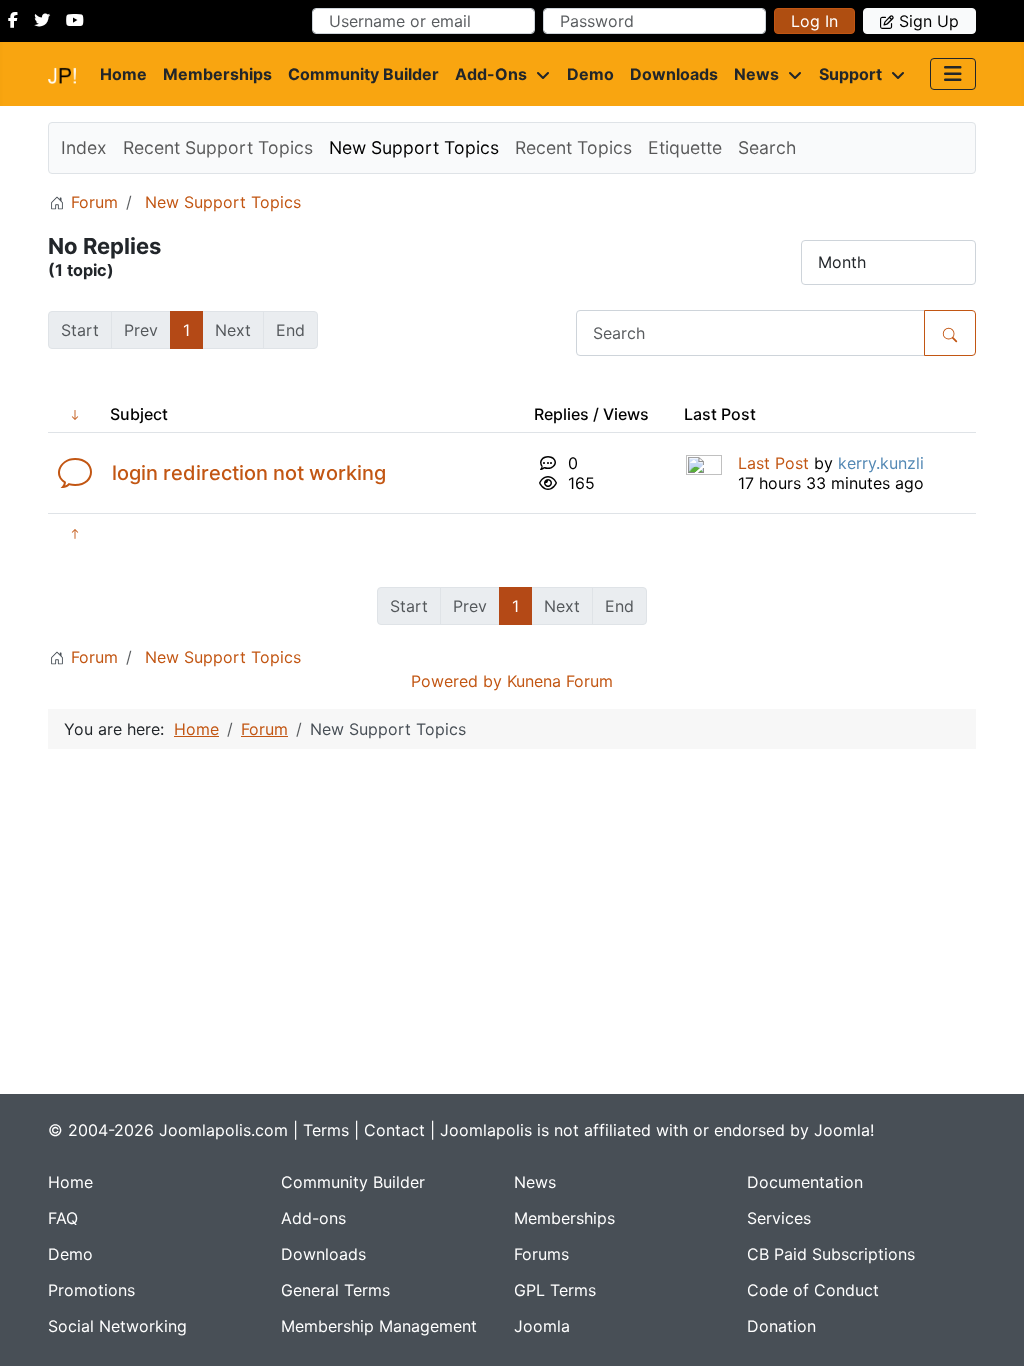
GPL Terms (555, 1290)
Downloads (674, 74)
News (756, 74)
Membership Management (379, 1326)
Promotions (91, 1290)
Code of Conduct (813, 1290)
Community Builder (363, 74)
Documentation (805, 1182)
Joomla (542, 1326)
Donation (781, 1326)
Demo (590, 74)
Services (779, 1218)
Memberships (217, 74)
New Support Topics (414, 147)
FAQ (63, 1218)
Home (123, 74)
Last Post (773, 463)
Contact (394, 1130)
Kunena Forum (560, 681)
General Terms (335, 1290)
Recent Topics (573, 147)
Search (767, 147)
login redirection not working (249, 473)
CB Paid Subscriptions (831, 1254)
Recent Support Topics (218, 147)
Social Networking (117, 1326)
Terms (326, 1130)
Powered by (456, 681)
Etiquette (685, 147)
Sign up (929, 21)
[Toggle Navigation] (953, 74)
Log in (814, 21)
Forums (541, 1254)
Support (850, 74)
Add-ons (491, 74)
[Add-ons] (539, 74)
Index (84, 147)
